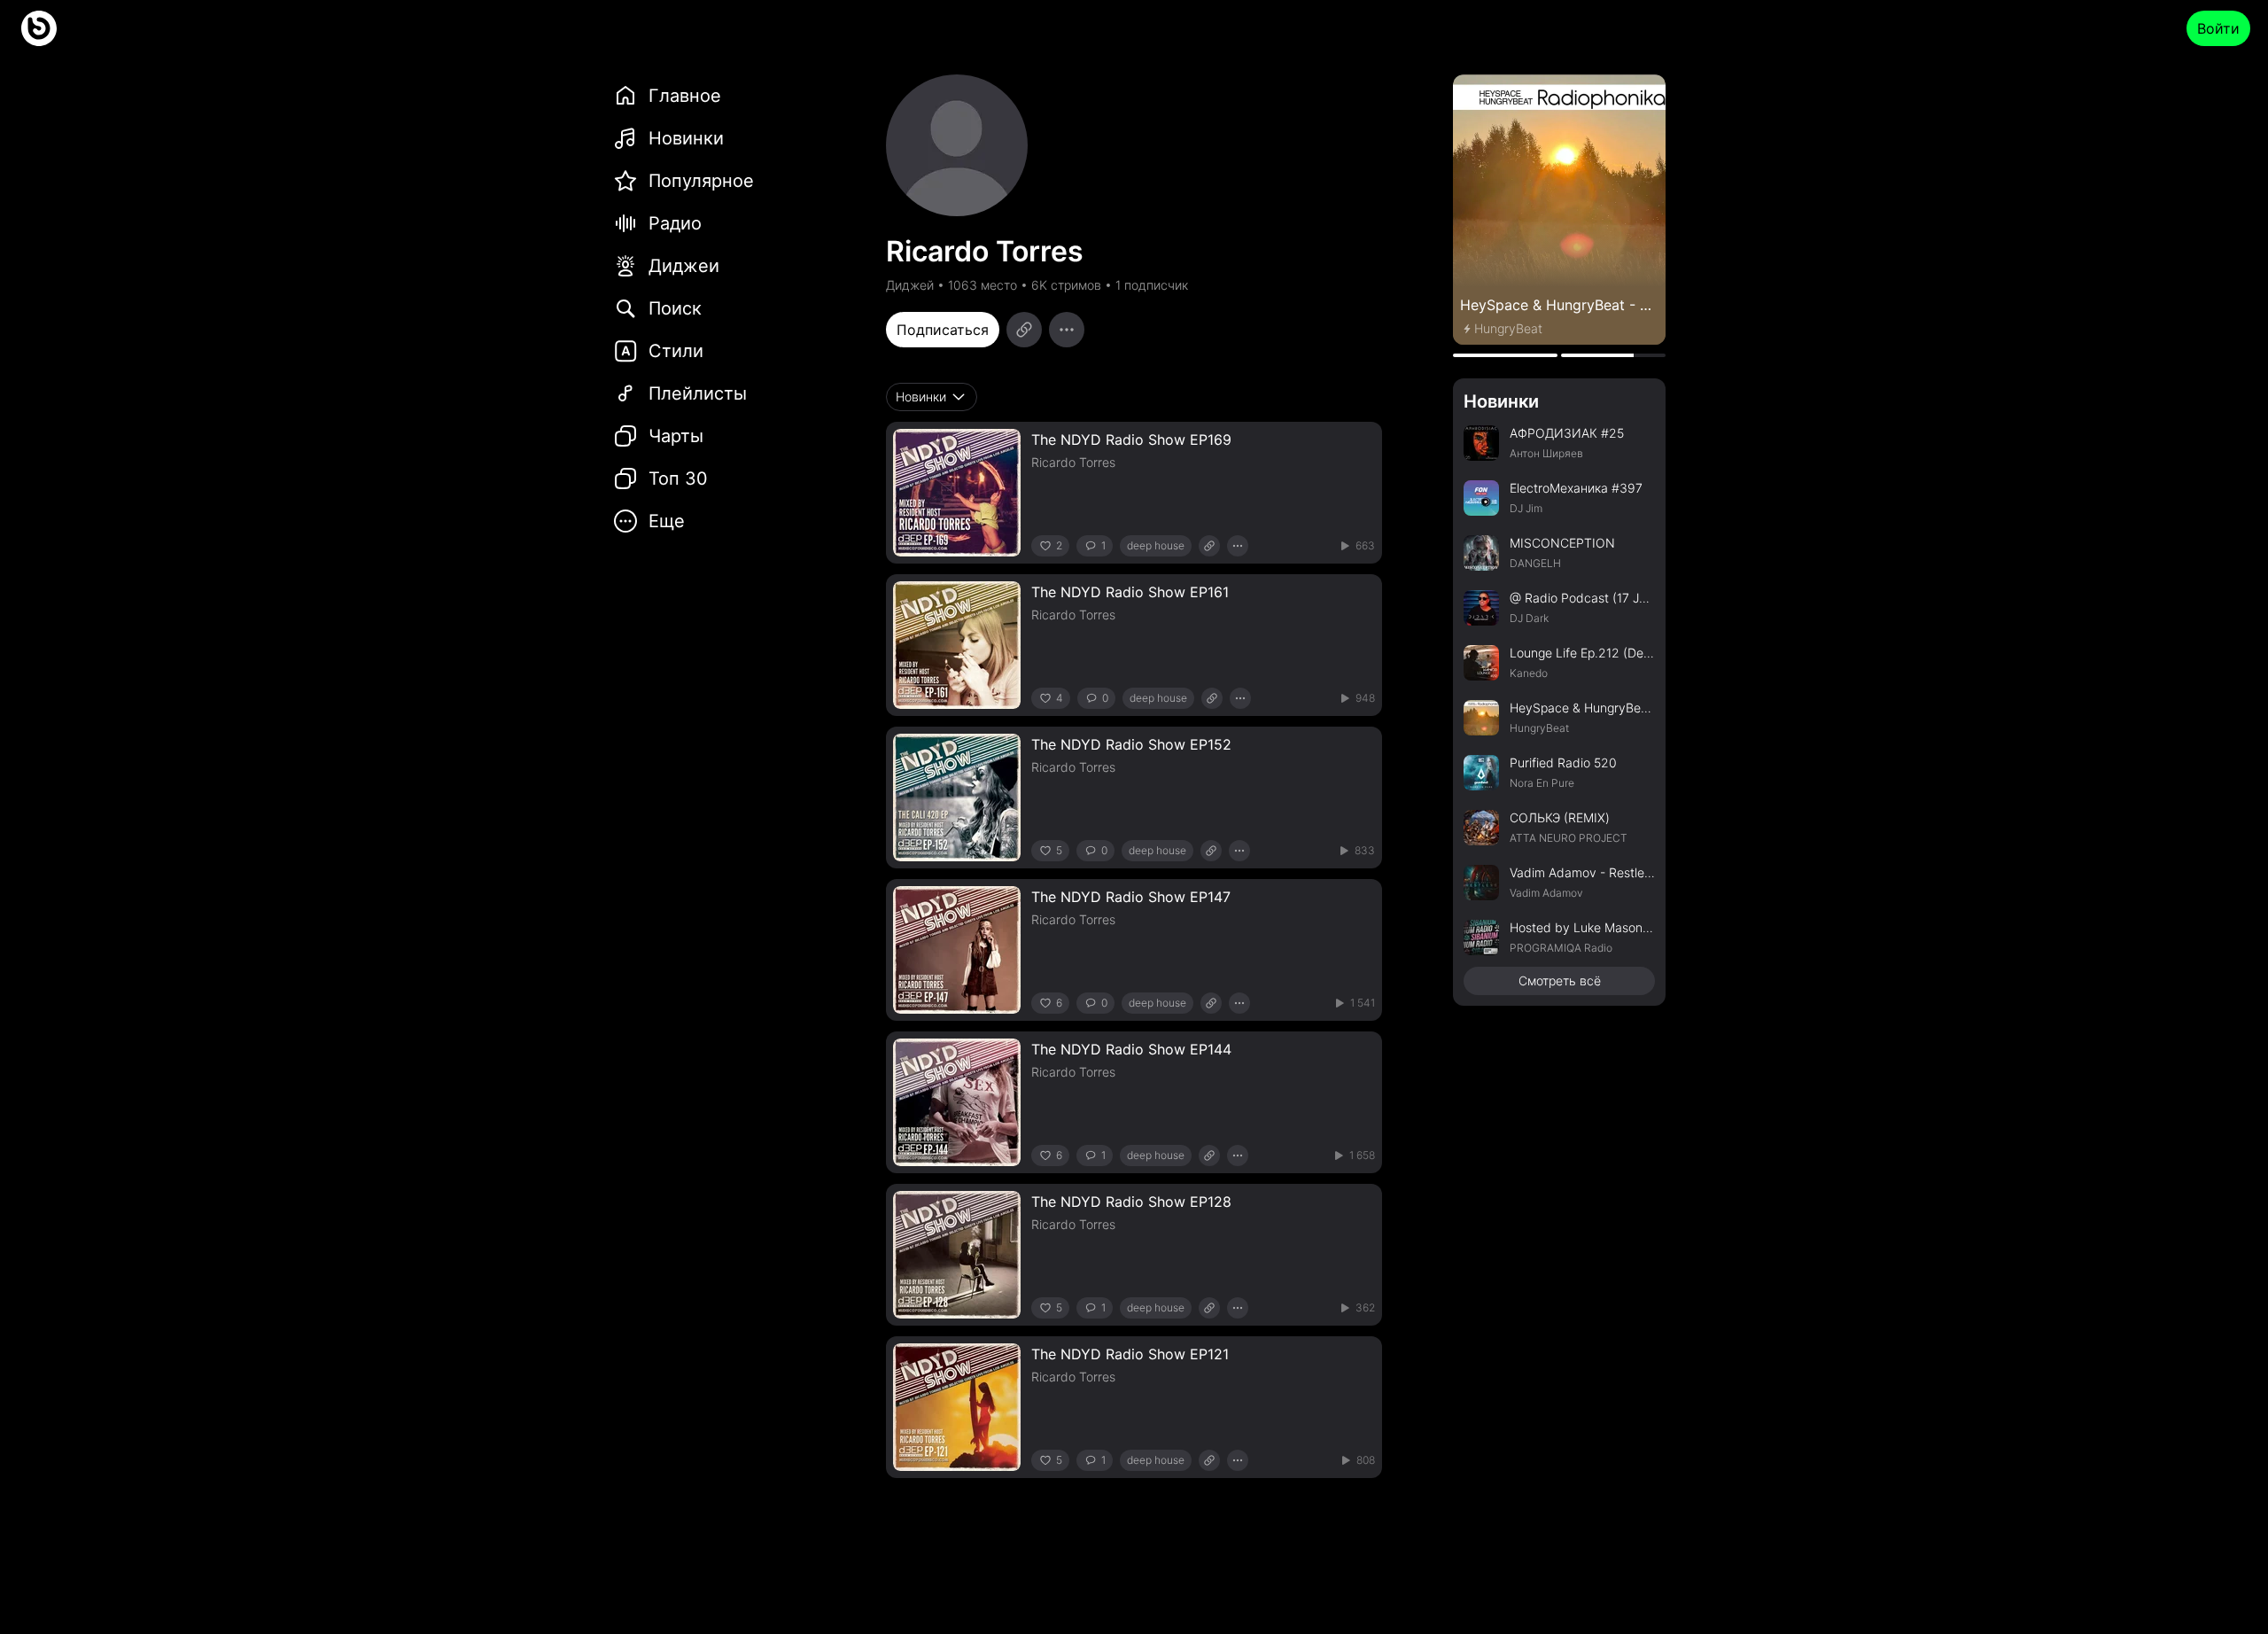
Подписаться (943, 330)
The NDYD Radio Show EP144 (1131, 1049)
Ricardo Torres (1073, 462)
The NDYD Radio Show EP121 (1130, 1354)
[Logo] (39, 28)
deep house (1156, 545)
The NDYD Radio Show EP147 (1131, 897)
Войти (2218, 28)
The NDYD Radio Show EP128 (1131, 1202)
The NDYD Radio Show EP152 (1131, 744)
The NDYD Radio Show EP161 (1130, 592)
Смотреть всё (1560, 980)
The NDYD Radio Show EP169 (1131, 440)
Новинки (1501, 401)
